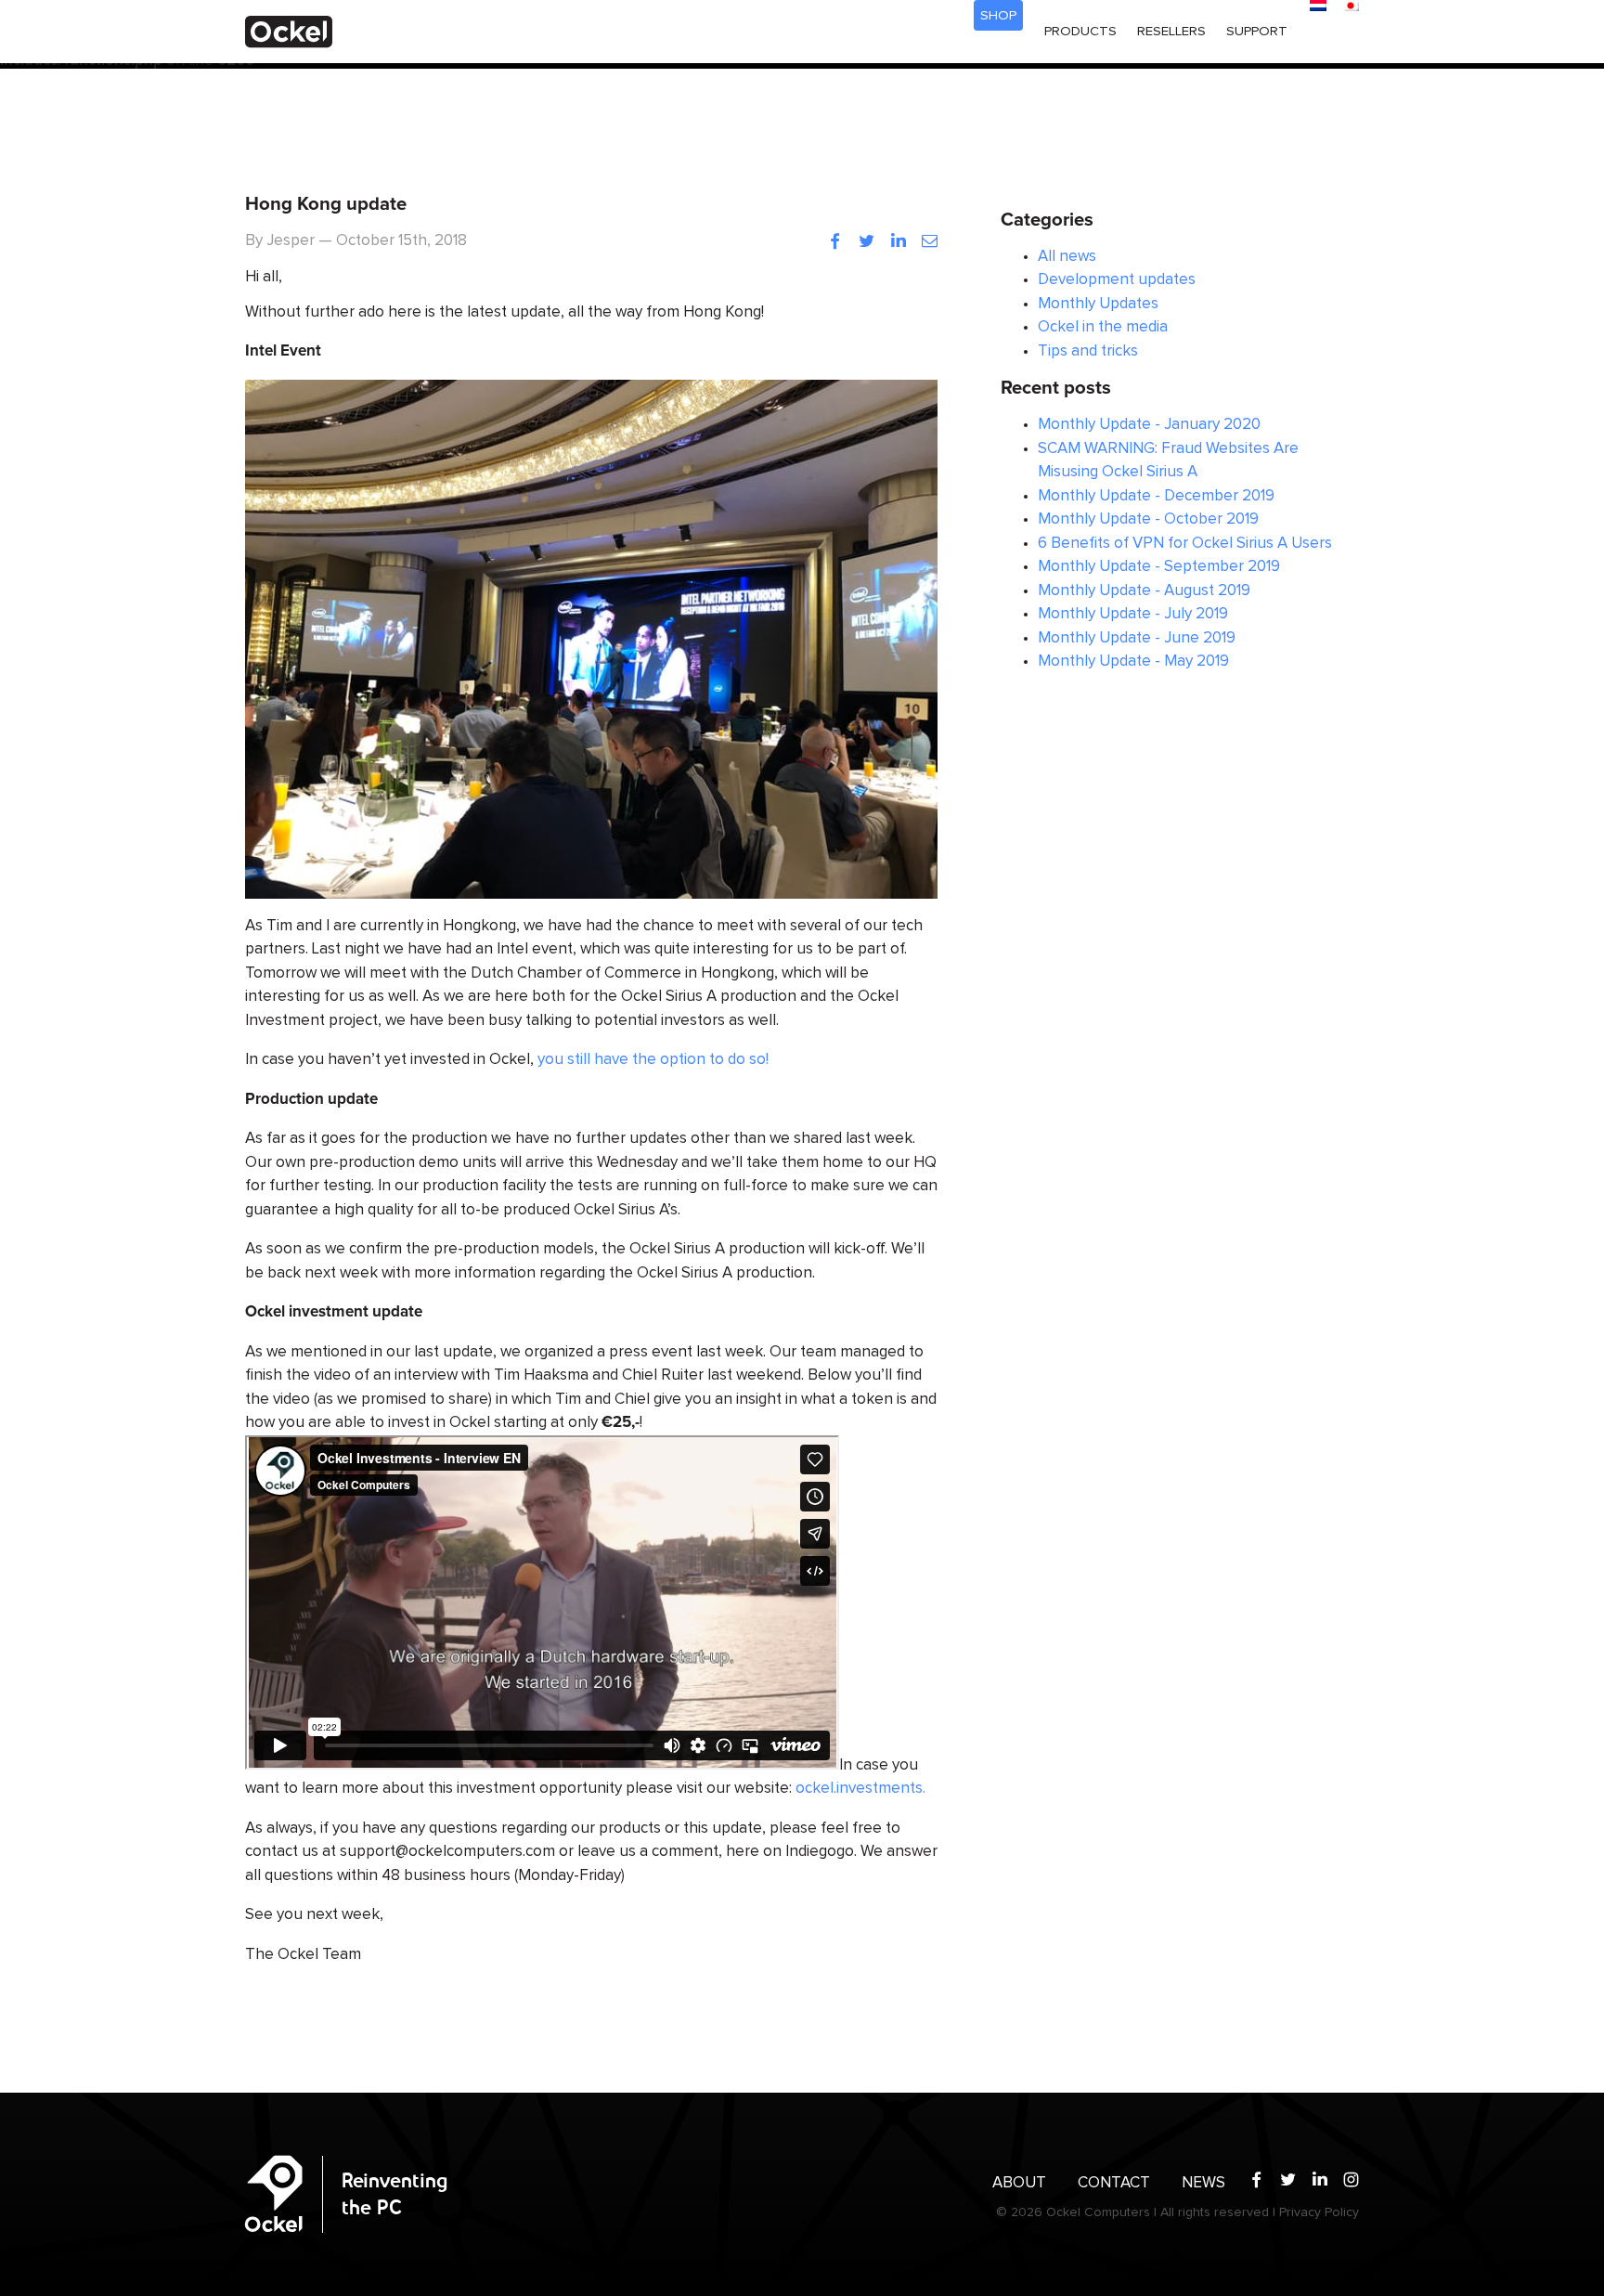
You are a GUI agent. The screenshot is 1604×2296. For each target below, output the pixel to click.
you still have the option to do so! (653, 1060)
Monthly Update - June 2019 (1137, 638)
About (1019, 2183)
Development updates (1117, 280)
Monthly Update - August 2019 (1144, 591)
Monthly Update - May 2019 (1133, 662)
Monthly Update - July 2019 (1133, 614)
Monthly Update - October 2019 (1148, 519)
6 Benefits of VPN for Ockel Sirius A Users (1185, 544)
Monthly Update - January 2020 (1149, 425)
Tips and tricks (1088, 351)
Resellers (1171, 31)
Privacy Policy (1319, 2212)
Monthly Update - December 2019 (1156, 496)
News (1203, 2183)
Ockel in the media (1103, 327)
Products (1080, 31)
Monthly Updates (1098, 304)
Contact (1114, 2183)
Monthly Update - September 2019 (1159, 567)
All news (1067, 257)
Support (1257, 31)
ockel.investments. (860, 1789)
